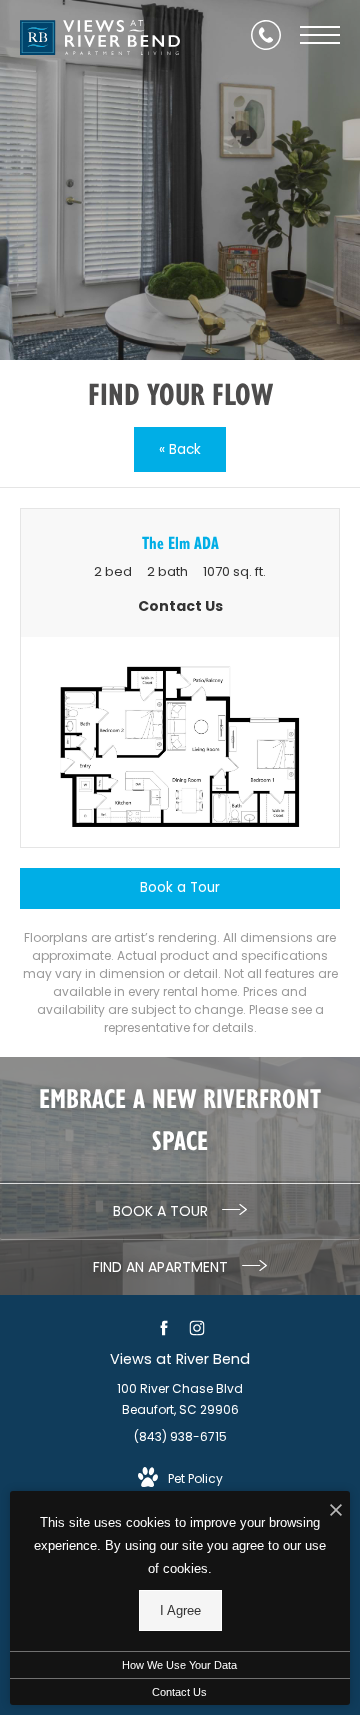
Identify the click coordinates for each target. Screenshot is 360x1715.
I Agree (180, 1610)
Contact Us (179, 1692)
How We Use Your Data (179, 1665)
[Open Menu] (320, 35)
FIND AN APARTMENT (162, 1267)
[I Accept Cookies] (336, 1511)
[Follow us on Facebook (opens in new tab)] (163, 1327)
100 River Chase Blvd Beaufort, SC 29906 (180, 1399)
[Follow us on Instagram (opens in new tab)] (196, 1327)
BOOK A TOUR (162, 1211)
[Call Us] (266, 35)
